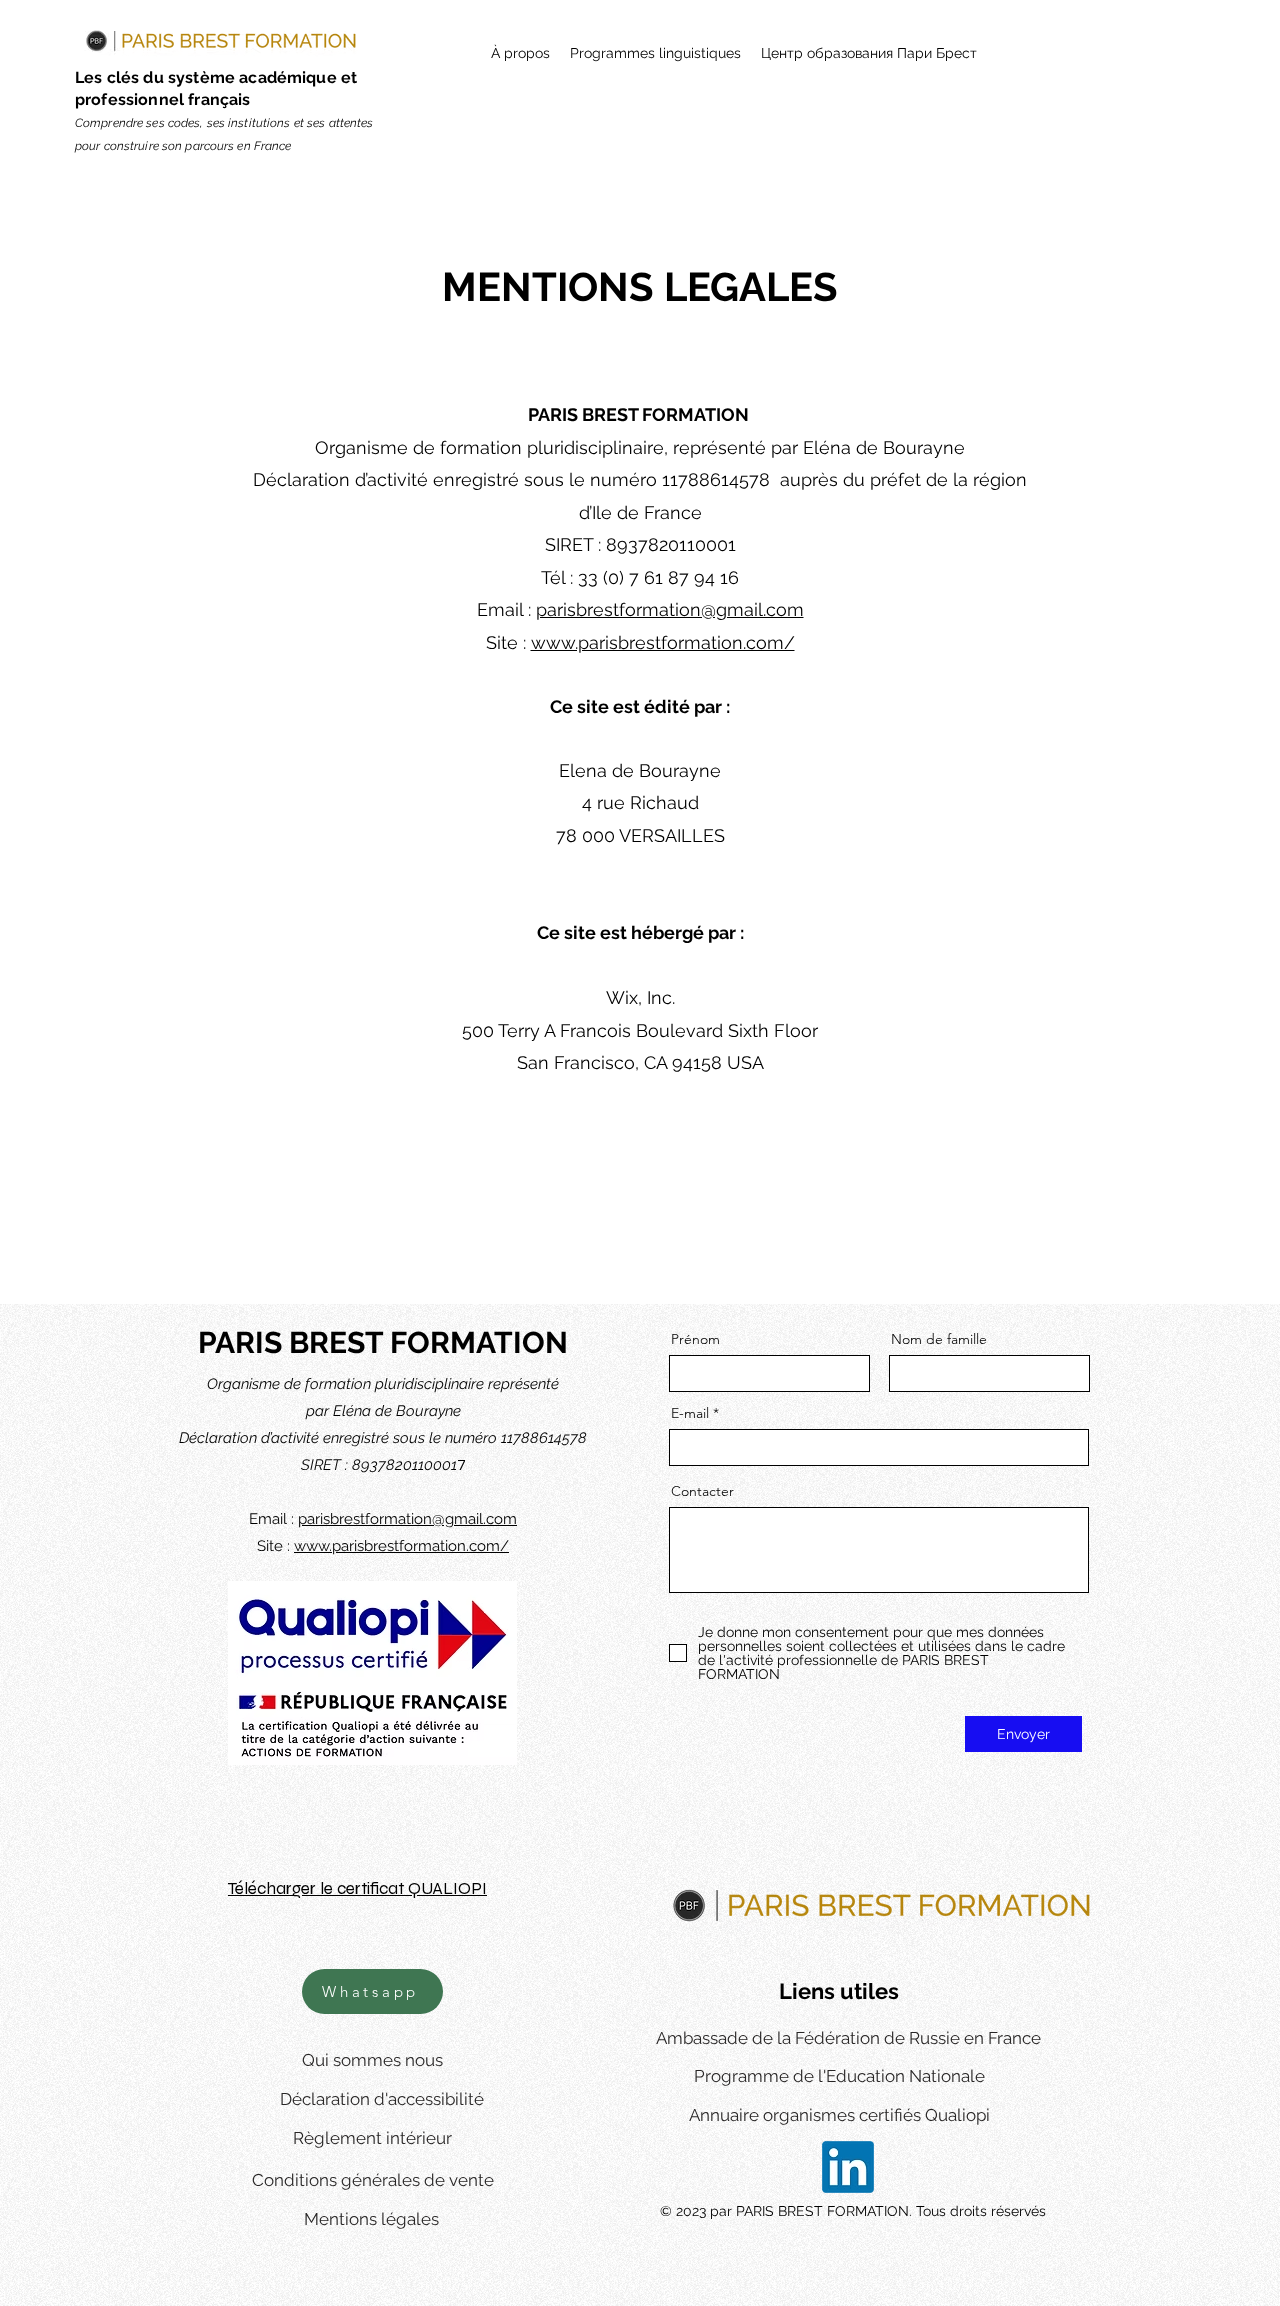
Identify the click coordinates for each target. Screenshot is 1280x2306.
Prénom (695, 1339)
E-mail (690, 1413)
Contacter (702, 1491)
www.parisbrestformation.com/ (663, 642)
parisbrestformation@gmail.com (670, 609)
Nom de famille (939, 1339)
